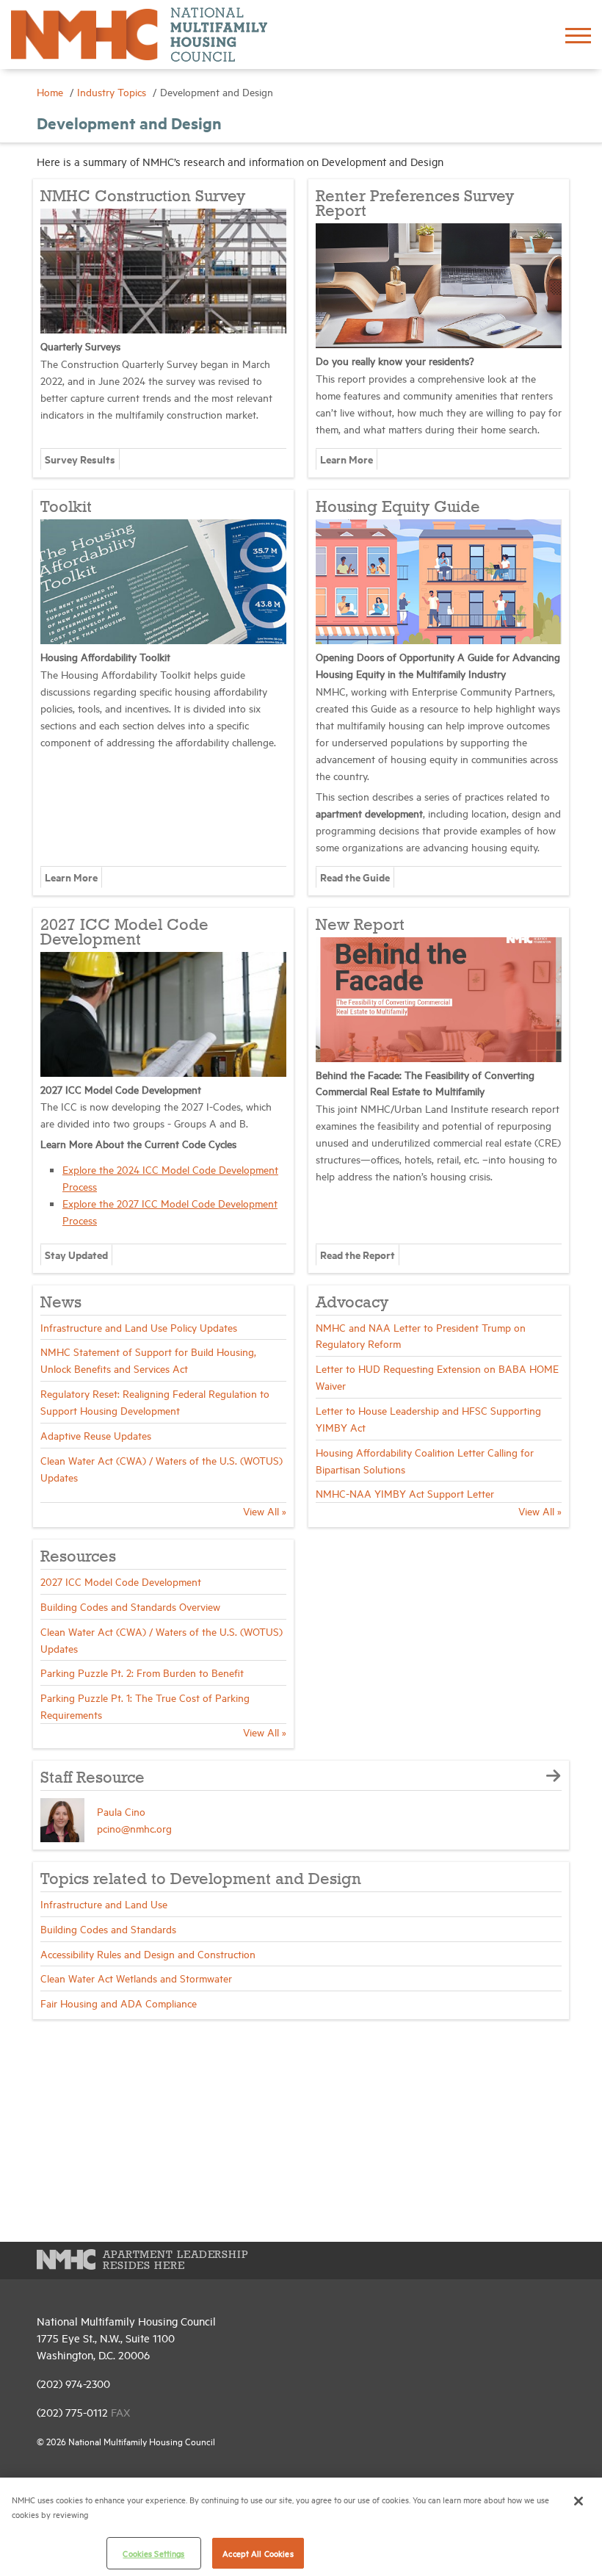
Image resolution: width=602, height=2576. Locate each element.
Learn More (347, 459)
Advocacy (352, 1303)
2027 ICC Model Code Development (124, 933)
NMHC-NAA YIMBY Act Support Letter (405, 1493)
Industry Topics (113, 91)
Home (51, 91)
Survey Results (80, 459)
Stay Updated (76, 1254)
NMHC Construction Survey (143, 197)
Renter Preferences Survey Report (415, 204)
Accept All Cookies (258, 2553)
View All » (265, 1511)
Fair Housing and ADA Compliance (119, 2003)
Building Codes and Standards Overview (130, 1606)
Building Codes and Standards (108, 1929)
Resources (78, 1557)
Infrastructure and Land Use (104, 1904)
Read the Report (358, 1254)
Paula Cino (121, 1811)
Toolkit (66, 508)
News (61, 1303)
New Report (360, 926)
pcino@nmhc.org (134, 1828)
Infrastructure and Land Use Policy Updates (139, 1327)
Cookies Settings (153, 2553)
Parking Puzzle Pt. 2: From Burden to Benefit (142, 1672)
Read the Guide (355, 877)
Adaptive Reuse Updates (96, 1435)
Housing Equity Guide (398, 508)
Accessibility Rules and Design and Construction (148, 1953)
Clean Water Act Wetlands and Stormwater (136, 1978)
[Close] (579, 2501)
